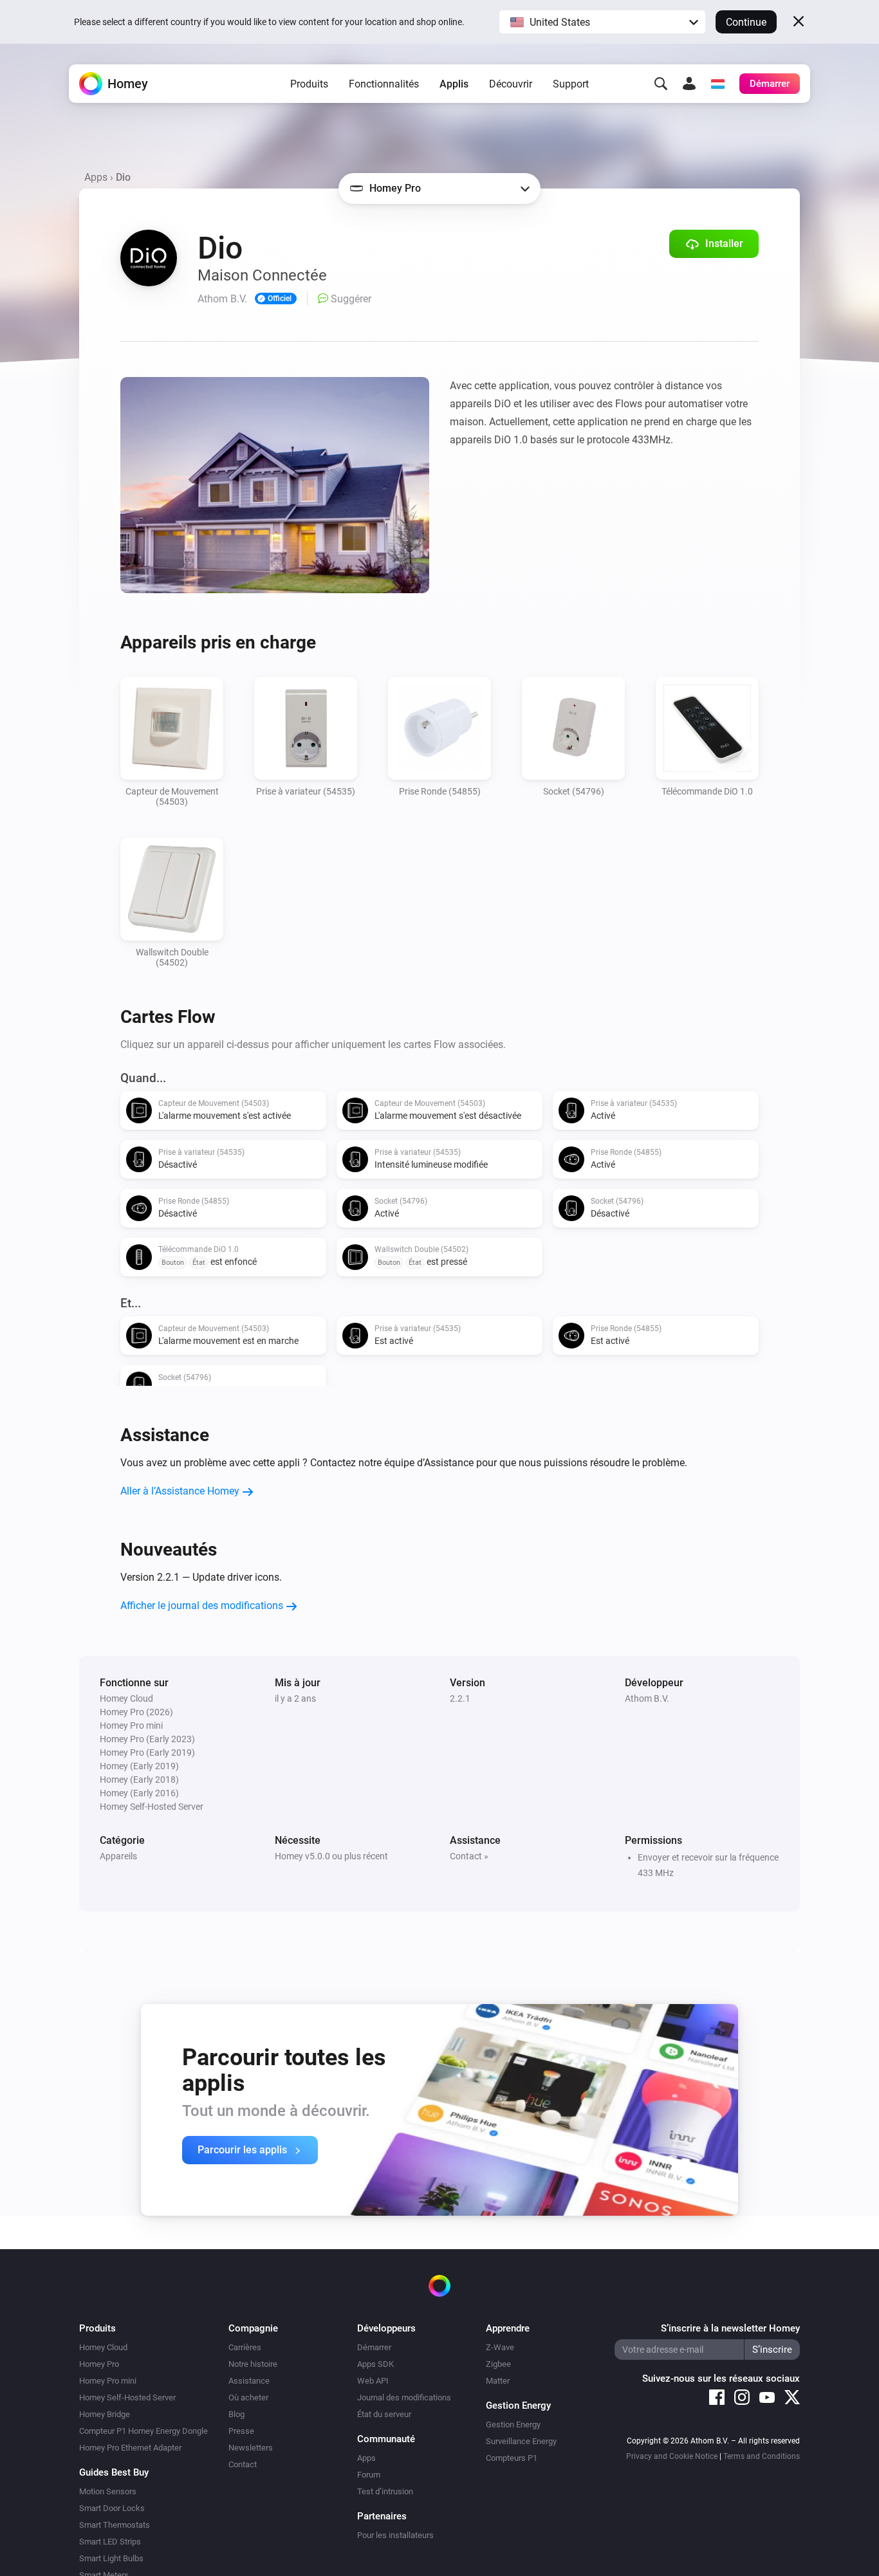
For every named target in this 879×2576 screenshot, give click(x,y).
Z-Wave (500, 2347)
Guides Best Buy (114, 2472)
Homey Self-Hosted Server (127, 2397)
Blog (236, 2414)
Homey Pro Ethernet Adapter (130, 2448)
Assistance (249, 2381)
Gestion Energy (513, 2424)
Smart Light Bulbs (111, 2558)
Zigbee (498, 2364)
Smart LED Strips (110, 2542)
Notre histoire (253, 2364)
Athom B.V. (647, 1698)
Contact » (469, 1856)
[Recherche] (661, 84)
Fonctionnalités (384, 84)
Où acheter (248, 2397)
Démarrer (374, 2347)
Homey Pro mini (108, 2381)
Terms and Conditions (762, 2456)
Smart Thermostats (115, 2525)
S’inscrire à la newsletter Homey (730, 2328)
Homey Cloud (103, 2347)
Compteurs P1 (512, 2458)
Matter (498, 2381)
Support (571, 84)
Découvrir (511, 84)
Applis (454, 84)
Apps (96, 177)
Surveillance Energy (521, 2441)
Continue (746, 22)
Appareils (118, 1856)
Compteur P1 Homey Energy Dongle (143, 2431)
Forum (369, 2475)
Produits (309, 84)
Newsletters (251, 2448)
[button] (602, 22)
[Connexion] (689, 84)
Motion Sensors (108, 2491)
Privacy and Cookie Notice (672, 2456)
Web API (373, 2381)
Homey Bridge (105, 2414)
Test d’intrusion (385, 2491)
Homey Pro (99, 2364)
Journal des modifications (404, 2397)
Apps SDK (375, 2364)
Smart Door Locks (112, 2508)
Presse (241, 2431)
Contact (243, 2464)
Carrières (245, 2347)
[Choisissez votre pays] (717, 84)
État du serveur (384, 2414)
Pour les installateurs (395, 2535)
